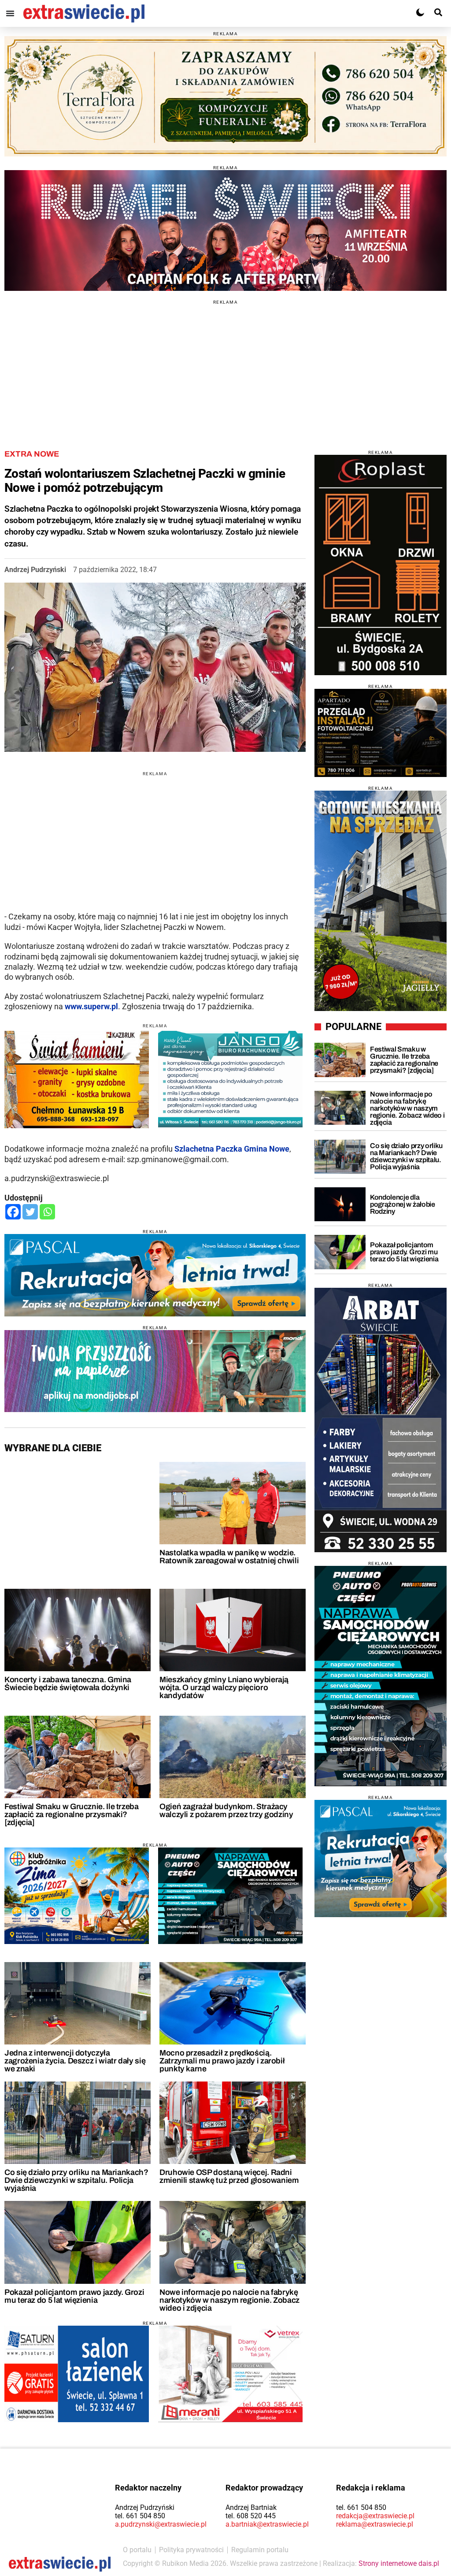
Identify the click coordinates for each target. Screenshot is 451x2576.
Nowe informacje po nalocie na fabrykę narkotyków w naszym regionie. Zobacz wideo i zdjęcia (229, 2300)
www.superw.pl (91, 1006)
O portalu (137, 2550)
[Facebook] (13, 1212)
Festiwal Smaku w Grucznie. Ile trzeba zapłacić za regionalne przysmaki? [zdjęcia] (72, 1814)
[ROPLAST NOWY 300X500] (381, 565)
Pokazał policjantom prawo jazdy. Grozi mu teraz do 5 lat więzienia (74, 2296)
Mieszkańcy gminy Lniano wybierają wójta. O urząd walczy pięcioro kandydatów (224, 1688)
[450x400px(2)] (381, 1859)
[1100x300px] (155, 1275)
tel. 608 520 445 (251, 2516)
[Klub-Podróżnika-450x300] (77, 1896)
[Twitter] (30, 1212)
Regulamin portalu (260, 2550)
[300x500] (381, 1676)
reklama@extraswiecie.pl (375, 2524)
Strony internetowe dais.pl (399, 2563)
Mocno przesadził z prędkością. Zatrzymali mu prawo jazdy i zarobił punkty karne (222, 2061)
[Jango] (230, 1079)
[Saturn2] (77, 2374)
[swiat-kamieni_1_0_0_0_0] (77, 1080)
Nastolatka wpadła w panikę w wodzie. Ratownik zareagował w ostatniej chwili (229, 1557)
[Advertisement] (225, 366)
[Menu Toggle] (10, 13)
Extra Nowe (32, 454)
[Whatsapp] (47, 1212)
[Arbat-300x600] (381, 1420)
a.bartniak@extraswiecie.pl (267, 2524)
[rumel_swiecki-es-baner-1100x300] (225, 230)
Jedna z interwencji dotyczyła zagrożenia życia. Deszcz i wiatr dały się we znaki (75, 2061)
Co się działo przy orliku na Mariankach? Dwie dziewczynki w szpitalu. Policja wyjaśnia (76, 2180)
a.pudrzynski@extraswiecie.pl (161, 2524)
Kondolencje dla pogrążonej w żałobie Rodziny (403, 1204)
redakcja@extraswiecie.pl (375, 2516)
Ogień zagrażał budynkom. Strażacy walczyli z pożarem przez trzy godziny (226, 1810)
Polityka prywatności (191, 2550)
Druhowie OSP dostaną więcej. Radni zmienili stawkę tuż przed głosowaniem (229, 2176)
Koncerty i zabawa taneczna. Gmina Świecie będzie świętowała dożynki (68, 1684)
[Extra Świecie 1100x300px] (155, 1371)
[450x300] (230, 1896)
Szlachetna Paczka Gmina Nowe (232, 1149)
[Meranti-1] (230, 2374)
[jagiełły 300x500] (381, 901)
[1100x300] (225, 97)
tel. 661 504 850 (140, 2516)
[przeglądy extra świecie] (381, 733)
